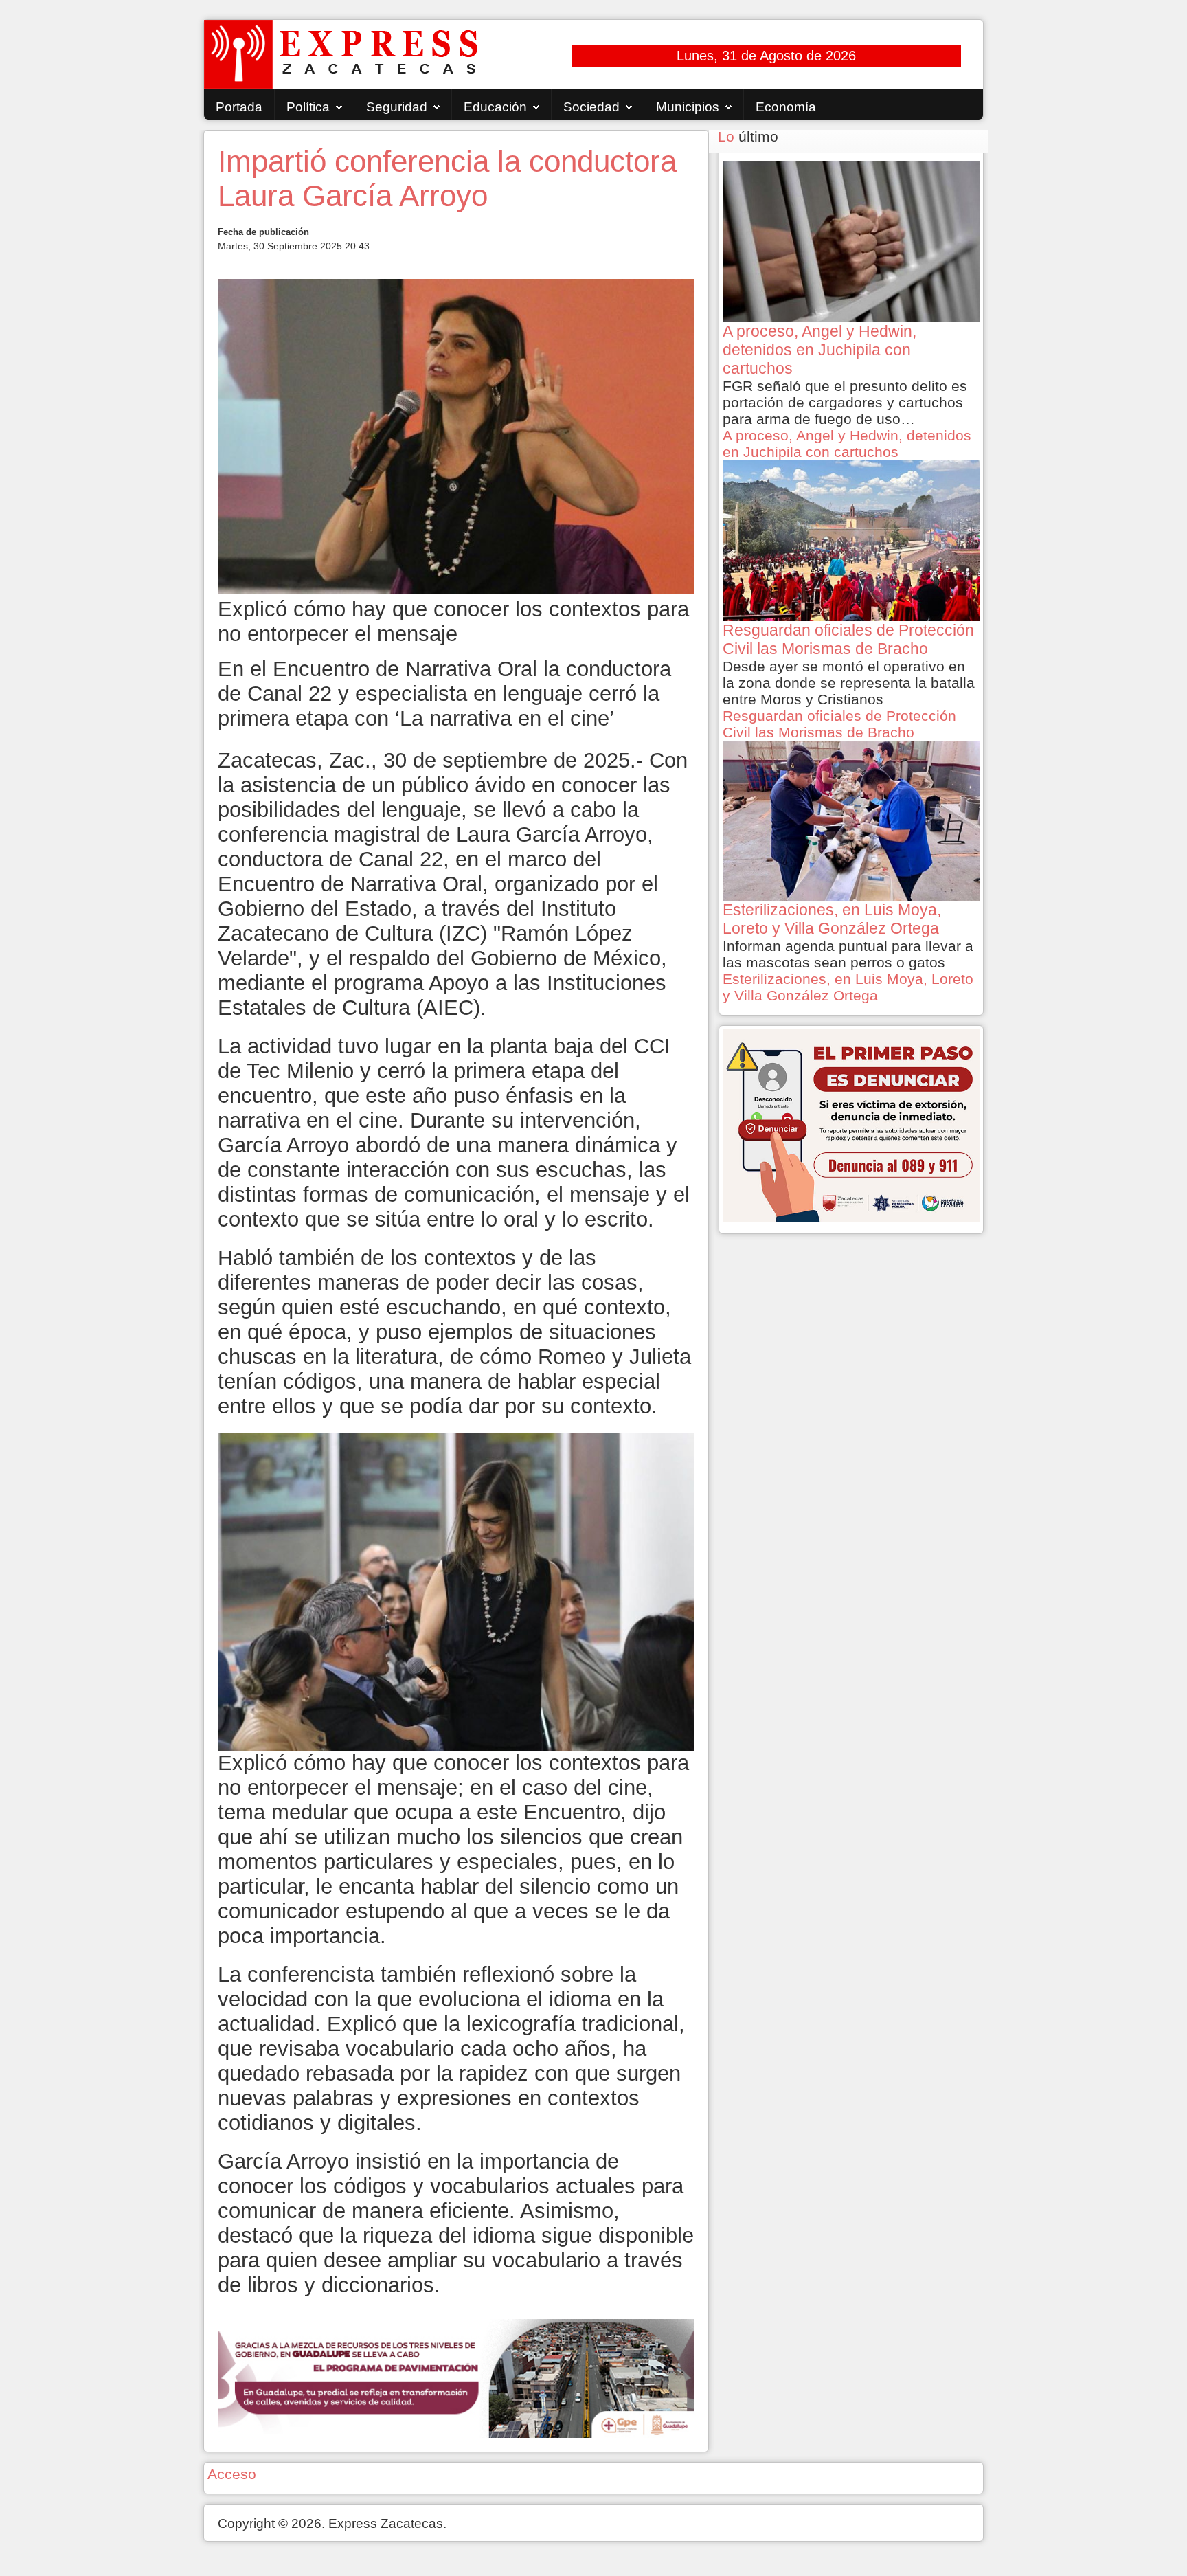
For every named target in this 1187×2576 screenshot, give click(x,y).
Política (308, 107)
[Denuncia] (851, 1124)
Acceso (232, 2474)
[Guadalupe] (456, 2377)
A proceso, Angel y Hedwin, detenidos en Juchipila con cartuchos (847, 444)
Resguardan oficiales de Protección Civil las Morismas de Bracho (839, 724)
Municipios (688, 107)
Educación (495, 107)
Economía (786, 107)
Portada (239, 107)
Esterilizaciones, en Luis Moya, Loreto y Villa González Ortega (848, 987)
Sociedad (591, 107)
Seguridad (397, 107)
